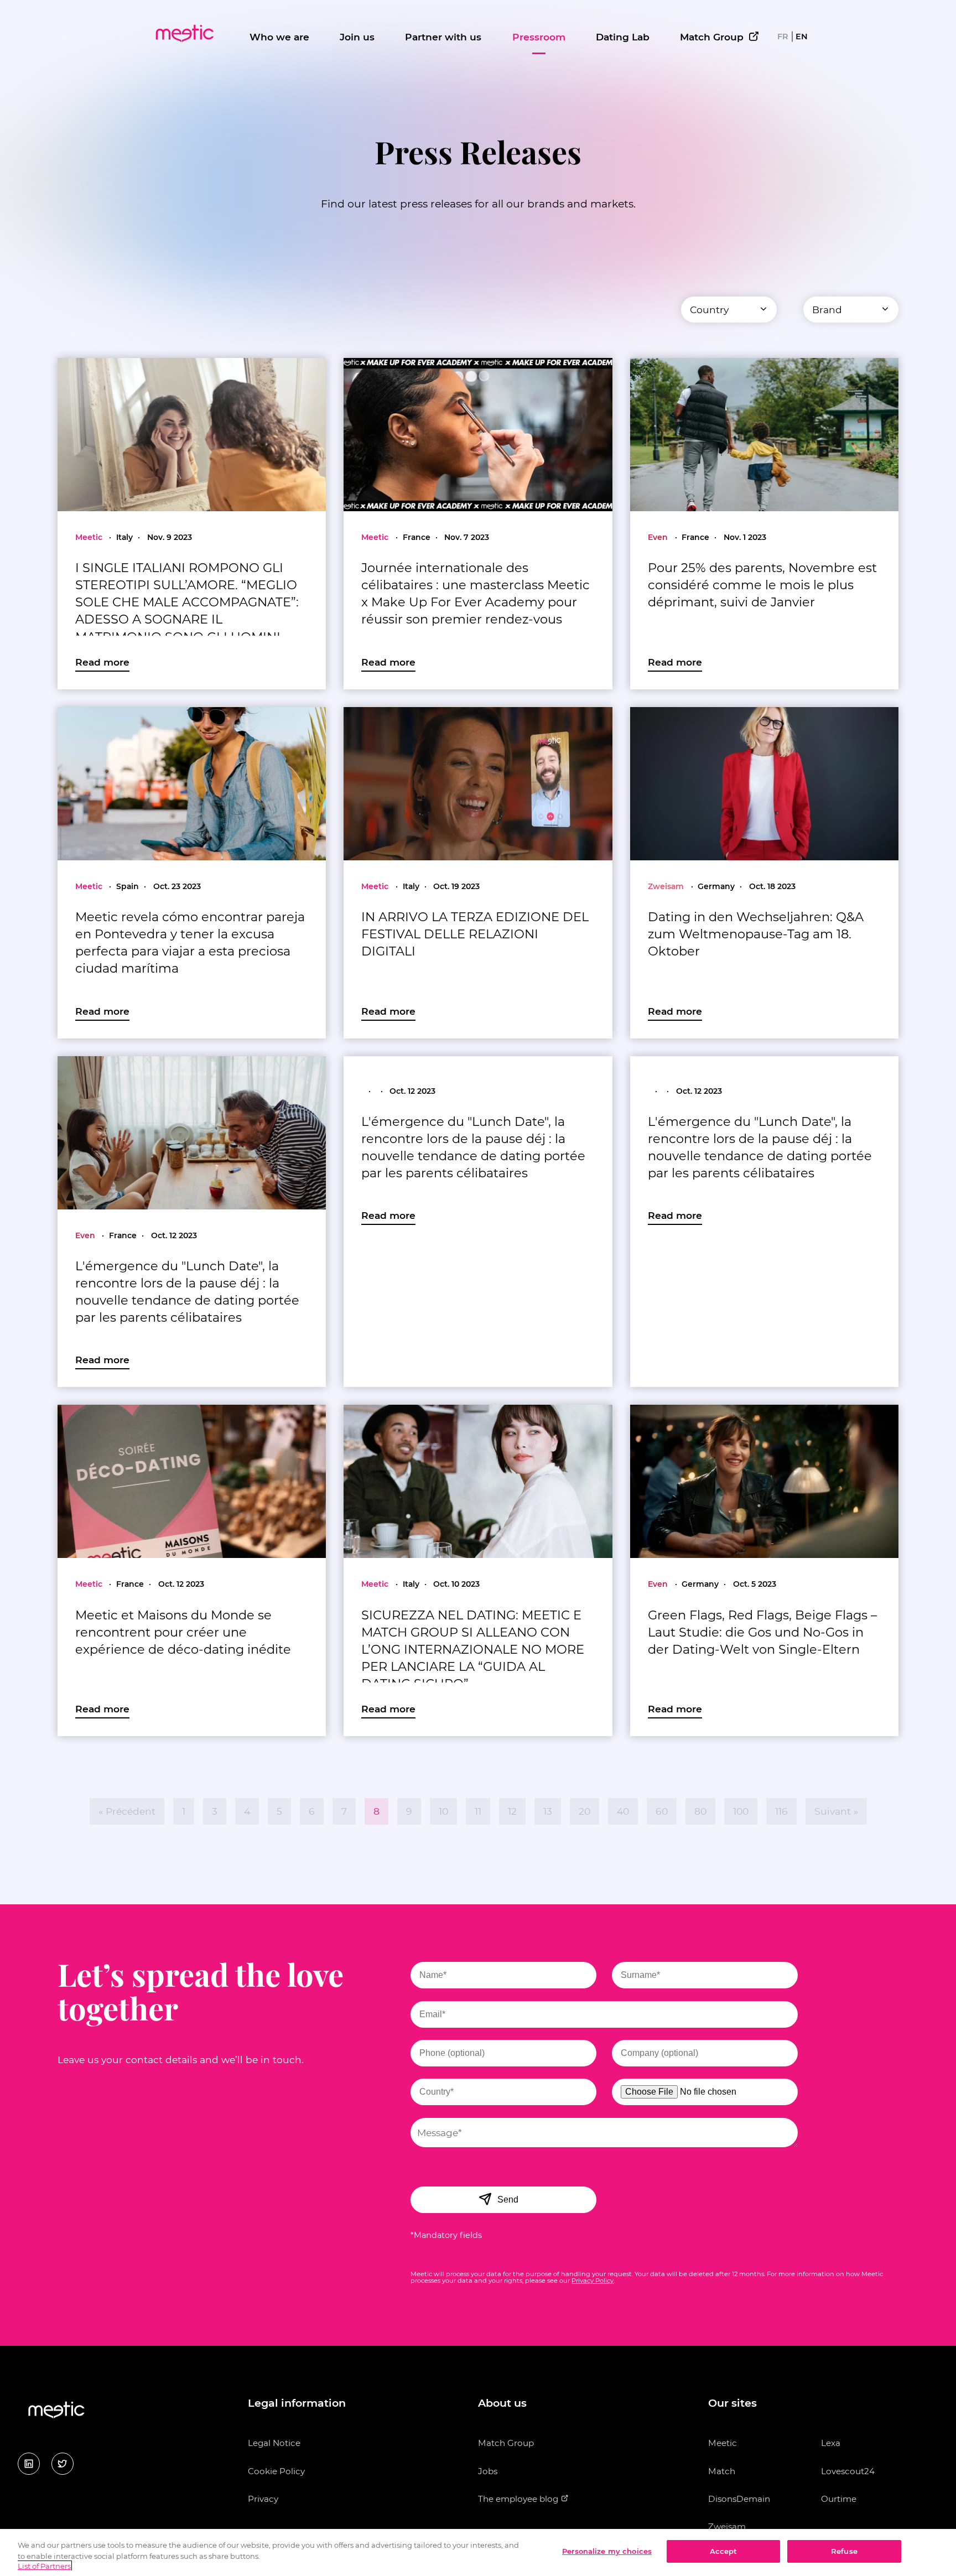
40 (623, 1811)
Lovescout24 (848, 2471)
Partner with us (443, 37)
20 (584, 1811)
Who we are (279, 37)
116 (781, 1811)
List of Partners (44, 2566)
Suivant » (836, 1811)
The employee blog (519, 2499)
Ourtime (839, 2499)
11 (478, 1811)
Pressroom (539, 37)
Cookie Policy (276, 2471)
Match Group (712, 37)
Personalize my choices (607, 2551)
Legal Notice (274, 2443)
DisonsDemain (739, 2499)
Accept (724, 2551)
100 (741, 1811)
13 (548, 1811)
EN (802, 37)
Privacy (263, 2499)
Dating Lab (623, 37)
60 (662, 1811)
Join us (357, 37)
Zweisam (727, 2526)
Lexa (831, 2443)
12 (512, 1811)
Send (508, 2200)
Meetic (723, 2443)
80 (700, 1811)
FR (783, 37)
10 (443, 1811)
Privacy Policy (593, 2281)
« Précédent (127, 1811)
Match (722, 2471)
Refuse (844, 2551)
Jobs (488, 2471)
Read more (102, 662)
